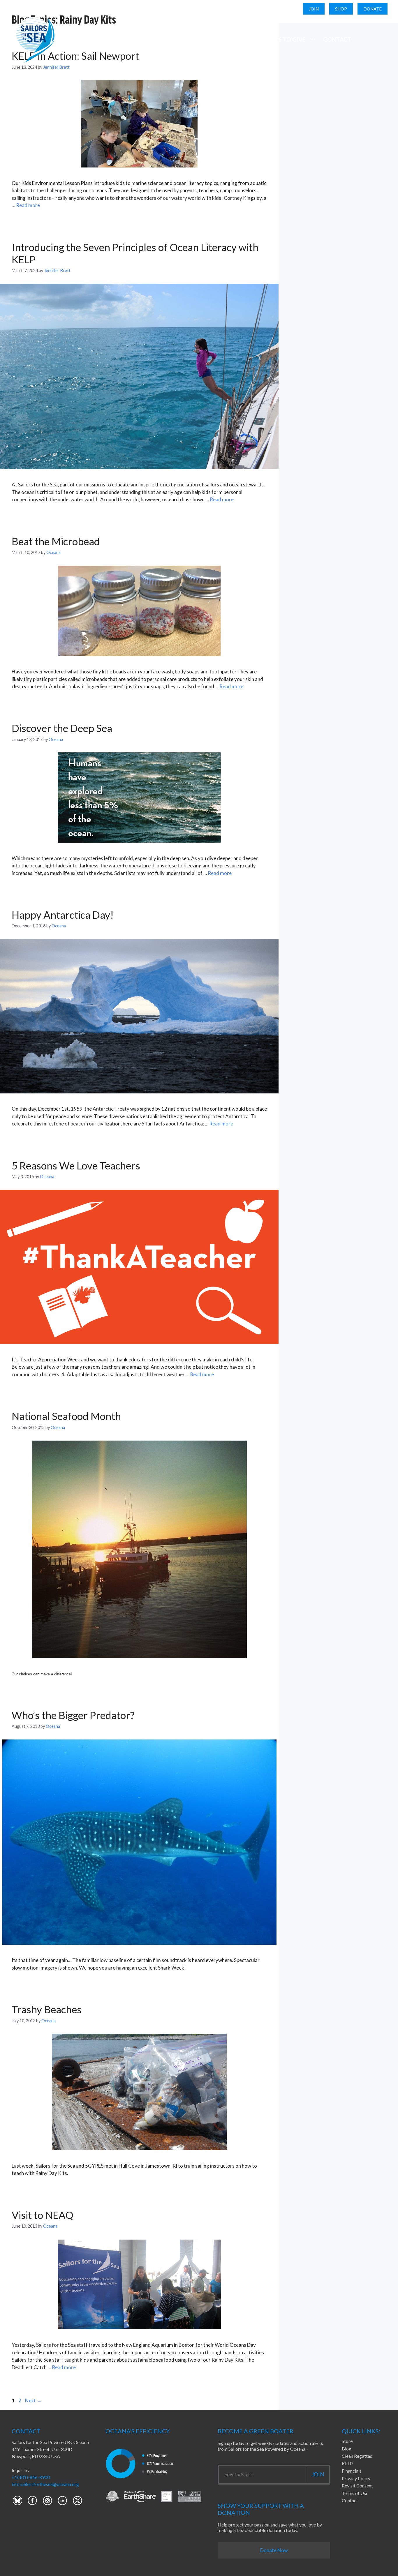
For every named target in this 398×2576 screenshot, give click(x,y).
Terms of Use (355, 2493)
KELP (347, 2463)
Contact (337, 39)
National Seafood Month (66, 1416)
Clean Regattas (357, 2456)
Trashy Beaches (47, 2009)
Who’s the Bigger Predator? (73, 1715)
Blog (347, 2449)
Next (33, 2401)
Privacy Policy (356, 2478)
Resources (178, 39)
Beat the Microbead (56, 541)
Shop (341, 9)
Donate (373, 9)
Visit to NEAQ (43, 2215)
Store (347, 2441)
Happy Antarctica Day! (63, 915)
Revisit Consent (357, 2486)
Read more (28, 205)
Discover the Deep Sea (62, 728)
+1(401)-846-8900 (31, 2477)
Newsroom (230, 39)
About (75, 39)
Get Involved (123, 39)
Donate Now (274, 2550)
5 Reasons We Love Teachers (76, 1165)
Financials (352, 2471)
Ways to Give (286, 39)
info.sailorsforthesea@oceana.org (45, 2484)
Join (314, 9)
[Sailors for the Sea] (34, 39)
